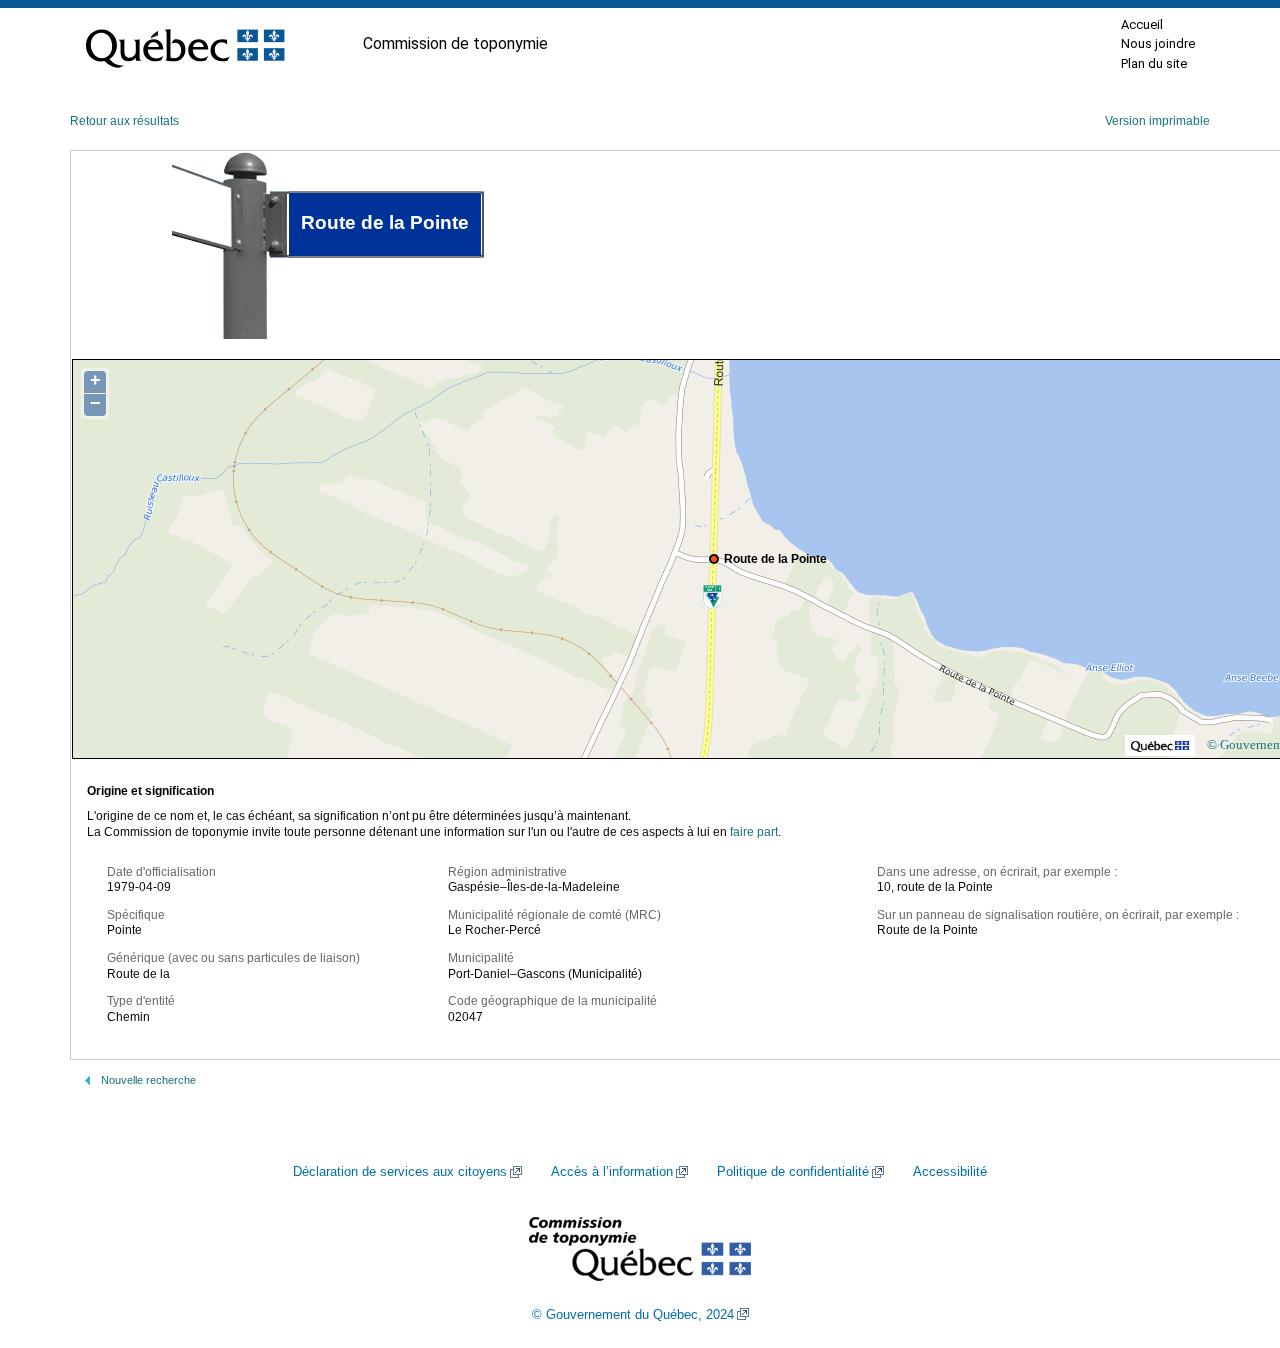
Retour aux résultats (124, 121)
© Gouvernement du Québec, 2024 (633, 1315)
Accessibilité (950, 1172)
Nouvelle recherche (148, 1080)
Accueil (1142, 24)
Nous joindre (1158, 43)
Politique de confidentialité (793, 1172)
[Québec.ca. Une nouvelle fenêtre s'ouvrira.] (185, 44)
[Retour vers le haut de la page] (1230, 1238)
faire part (754, 832)
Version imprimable (1157, 121)
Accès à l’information (612, 1172)
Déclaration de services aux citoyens (400, 1172)
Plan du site (1154, 63)
